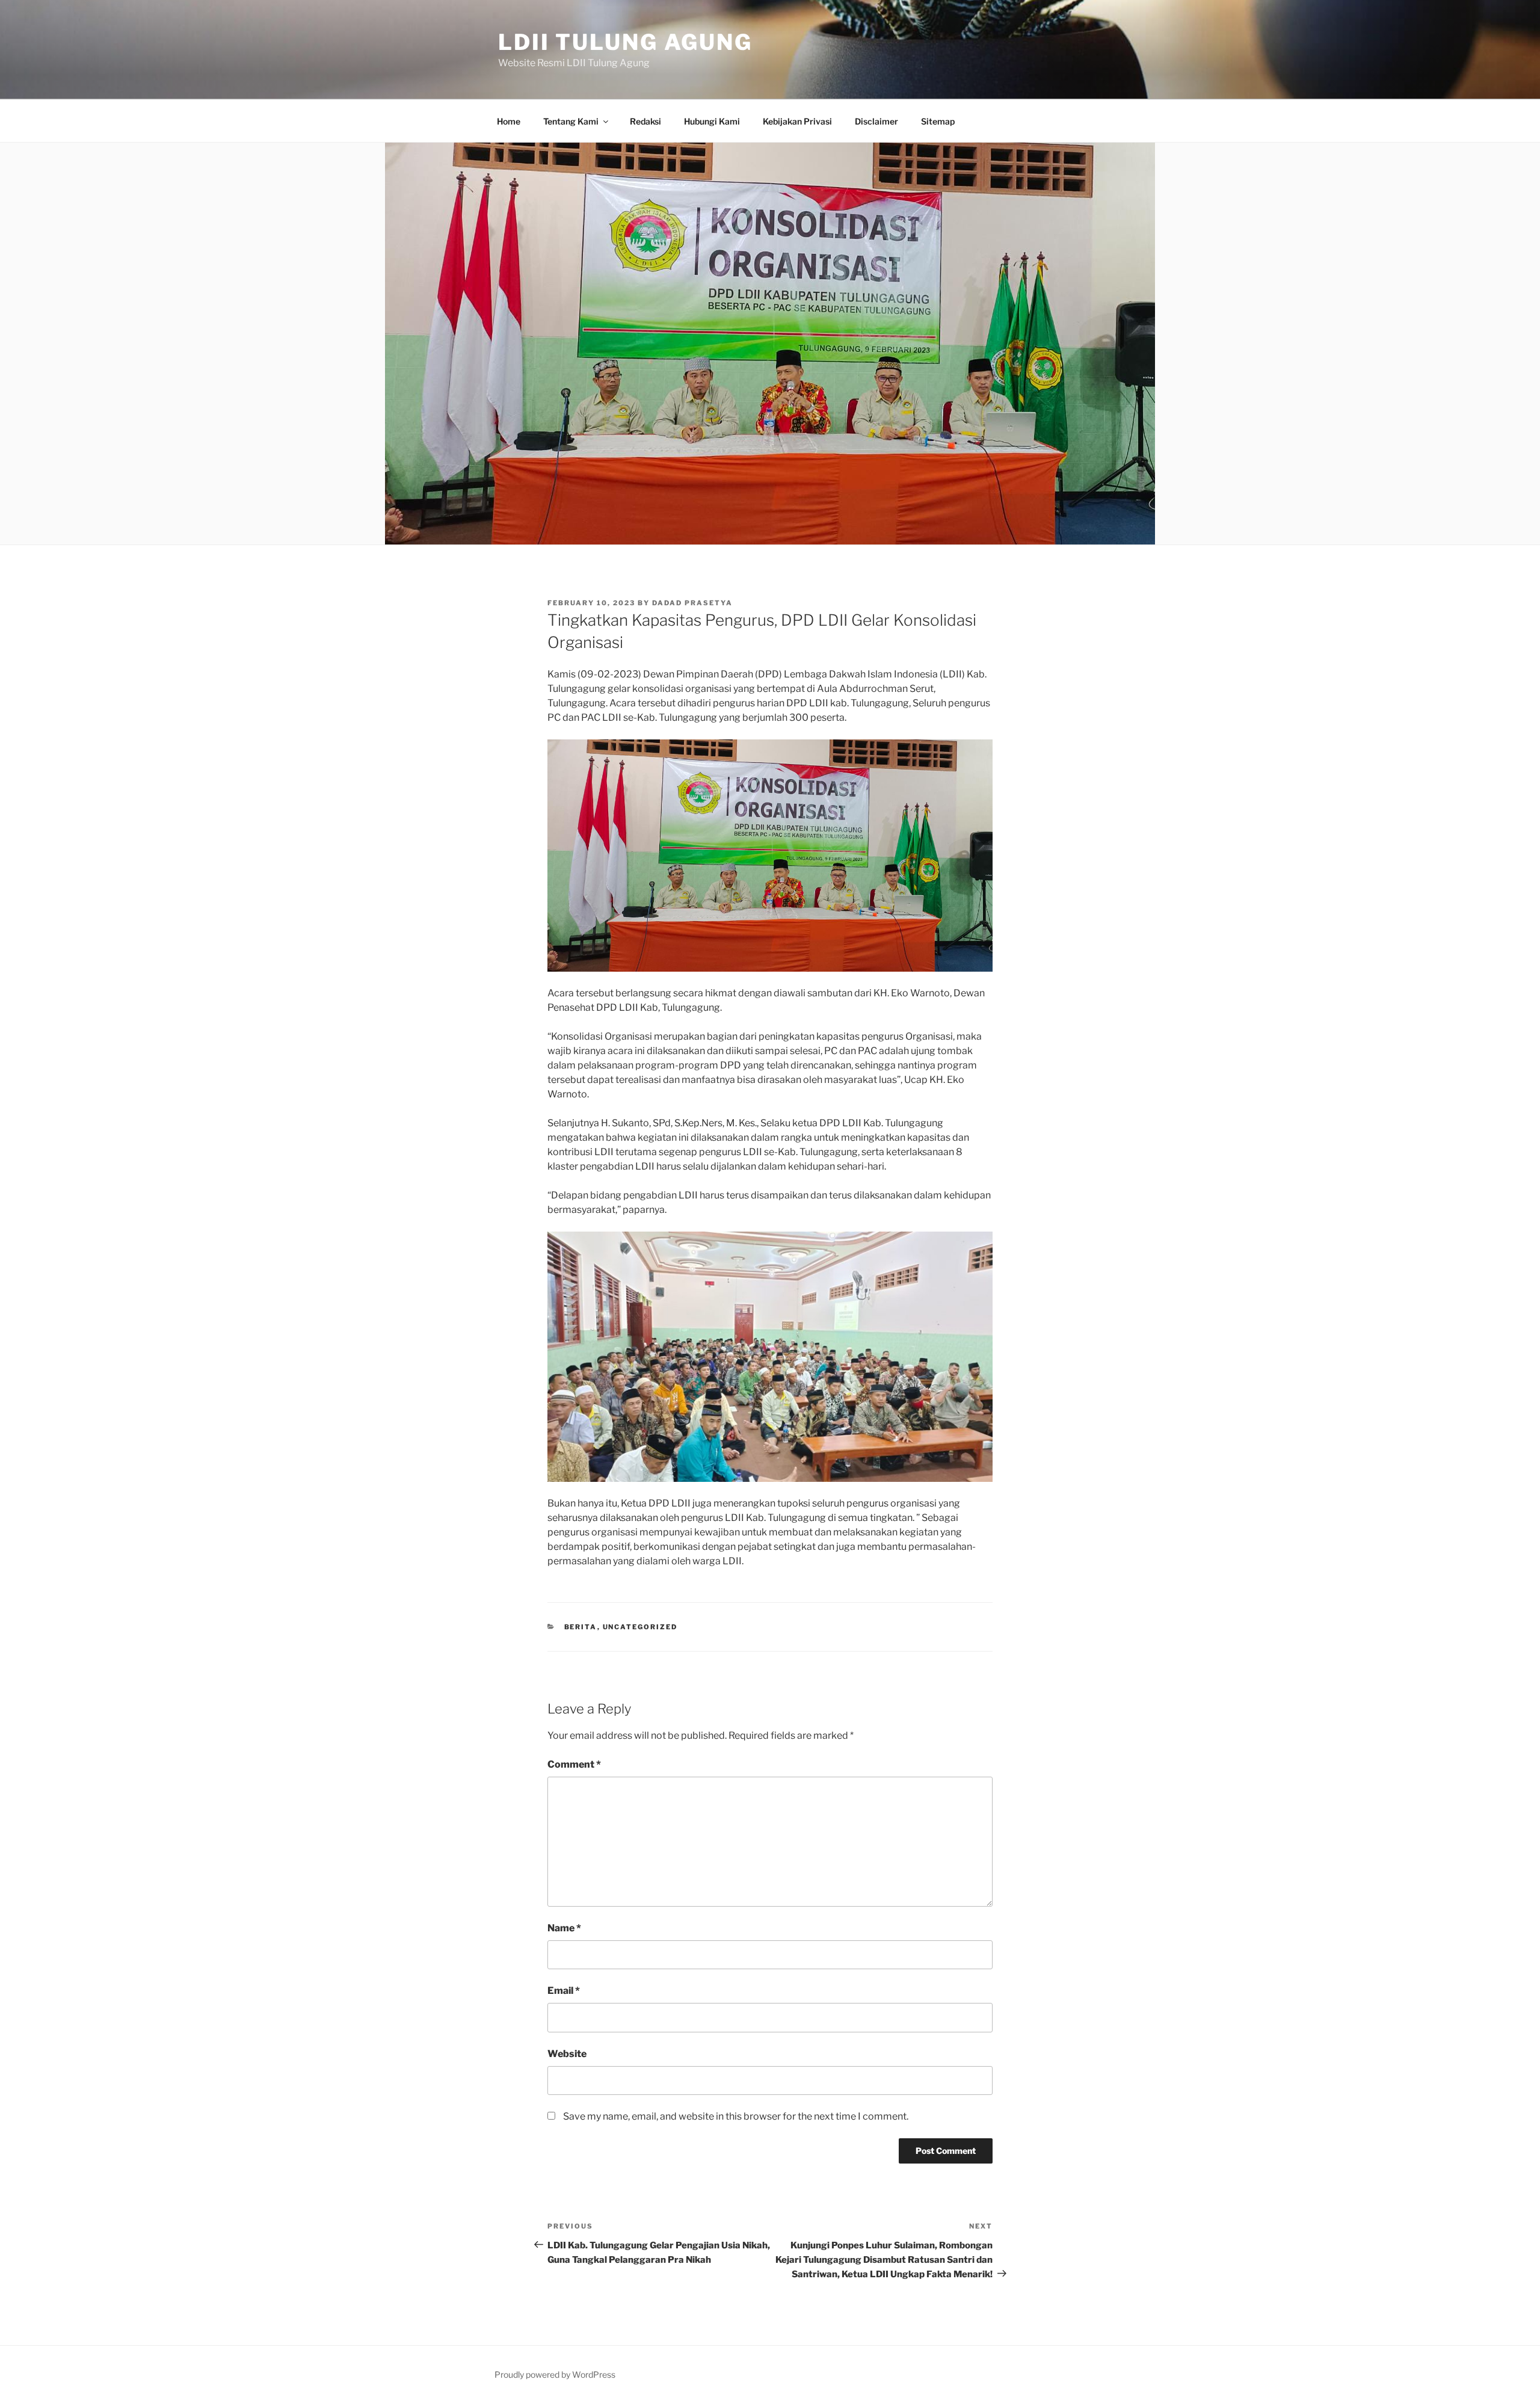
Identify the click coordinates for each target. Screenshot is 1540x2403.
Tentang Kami (571, 121)
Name (564, 1928)
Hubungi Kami (712, 121)
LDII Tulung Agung (625, 42)
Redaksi (645, 121)
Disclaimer (876, 121)
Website (567, 2054)
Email (564, 1991)
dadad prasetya (692, 603)
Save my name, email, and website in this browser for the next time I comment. (736, 2116)
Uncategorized (640, 1627)
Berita (581, 1627)
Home (509, 121)
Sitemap (938, 121)
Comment (574, 1764)
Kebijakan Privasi (797, 121)
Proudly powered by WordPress (555, 2374)
